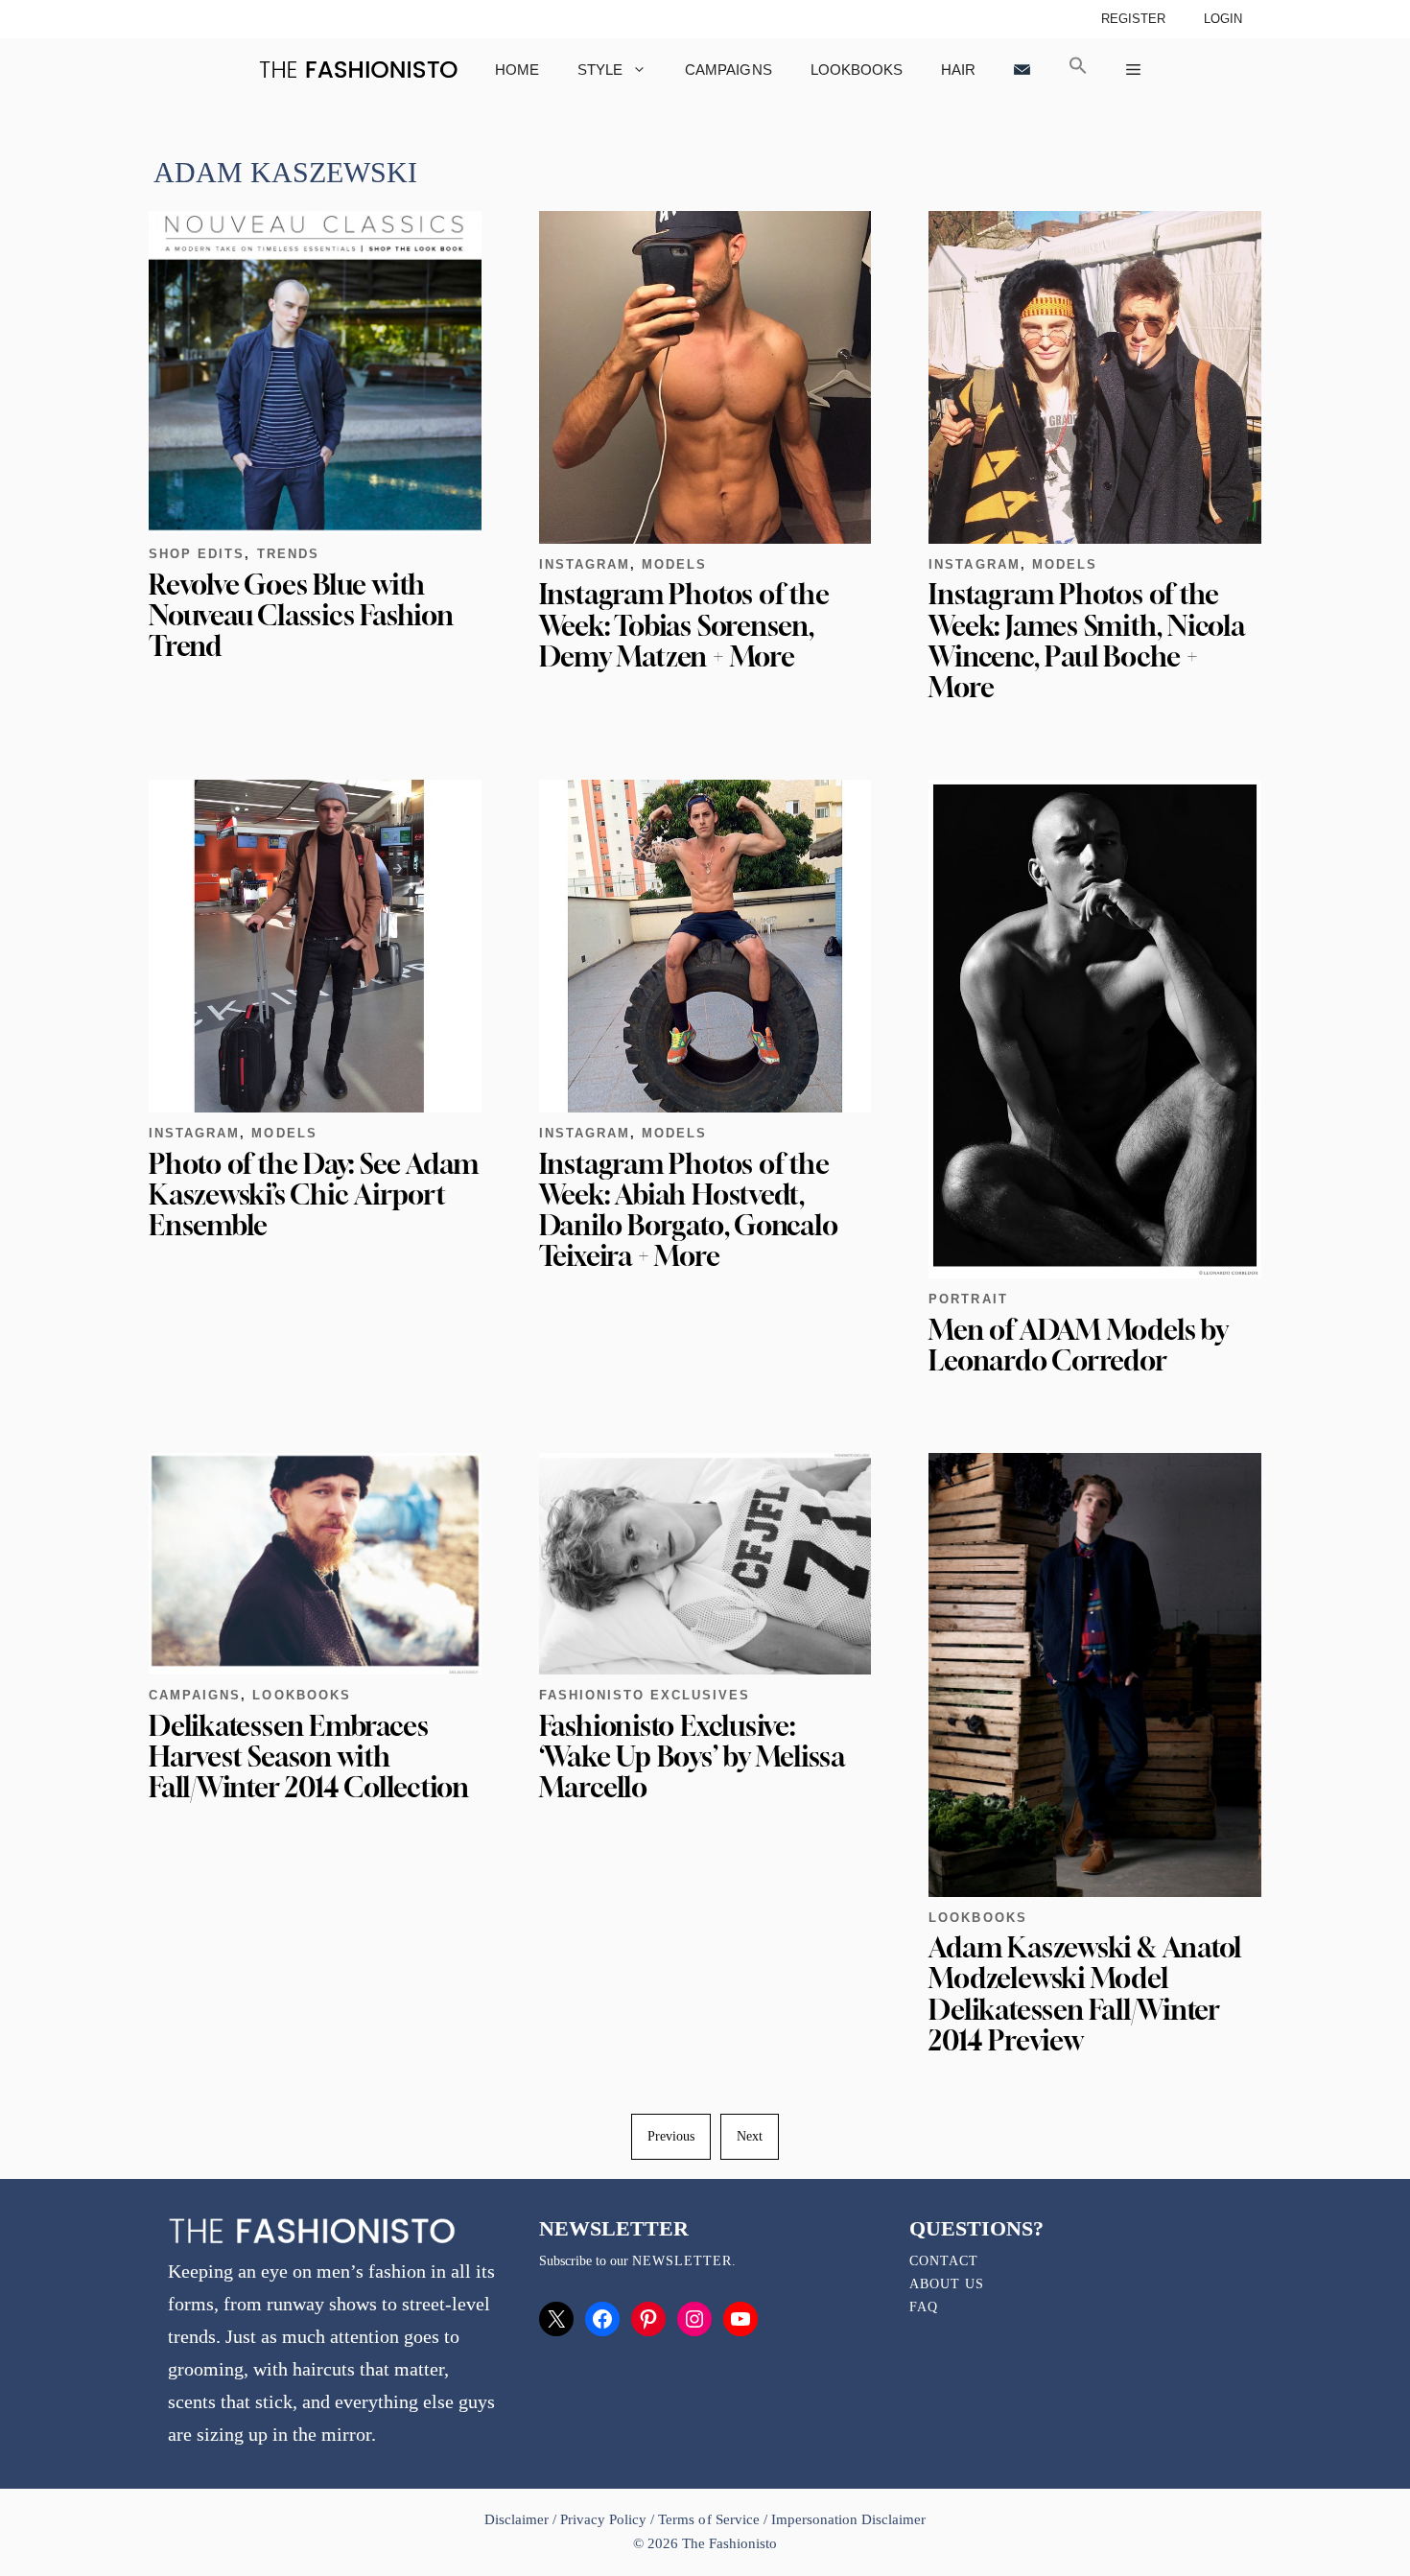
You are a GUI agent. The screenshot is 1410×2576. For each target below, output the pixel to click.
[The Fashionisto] (358, 70)
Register (1133, 19)
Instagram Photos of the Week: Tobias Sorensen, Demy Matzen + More (684, 625)
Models (674, 564)
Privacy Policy (603, 2519)
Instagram (585, 564)
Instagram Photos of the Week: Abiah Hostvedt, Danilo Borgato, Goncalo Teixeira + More (689, 1210)
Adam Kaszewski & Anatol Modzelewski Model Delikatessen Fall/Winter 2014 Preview (1085, 1994)
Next (750, 2136)
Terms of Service (708, 2519)
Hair (958, 70)
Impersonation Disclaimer (848, 2519)
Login (1223, 19)
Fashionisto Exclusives (645, 1695)
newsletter (682, 2261)
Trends (288, 554)
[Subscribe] (1022, 70)
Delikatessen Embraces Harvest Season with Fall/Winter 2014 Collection (309, 1756)
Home (517, 70)
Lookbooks (857, 70)
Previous (671, 2136)
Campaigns (728, 70)
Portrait (968, 1299)
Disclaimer (518, 2519)
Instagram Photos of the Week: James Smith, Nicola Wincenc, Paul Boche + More (1086, 641)
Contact (944, 2261)
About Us (947, 2284)
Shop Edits (197, 554)
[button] (1078, 70)
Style (600, 70)
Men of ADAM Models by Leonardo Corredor (1078, 1345)
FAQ (924, 2307)
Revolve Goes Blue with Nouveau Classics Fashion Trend (301, 615)
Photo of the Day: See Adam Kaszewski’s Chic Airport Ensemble (314, 1194)
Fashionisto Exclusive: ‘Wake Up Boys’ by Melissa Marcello (692, 1756)
